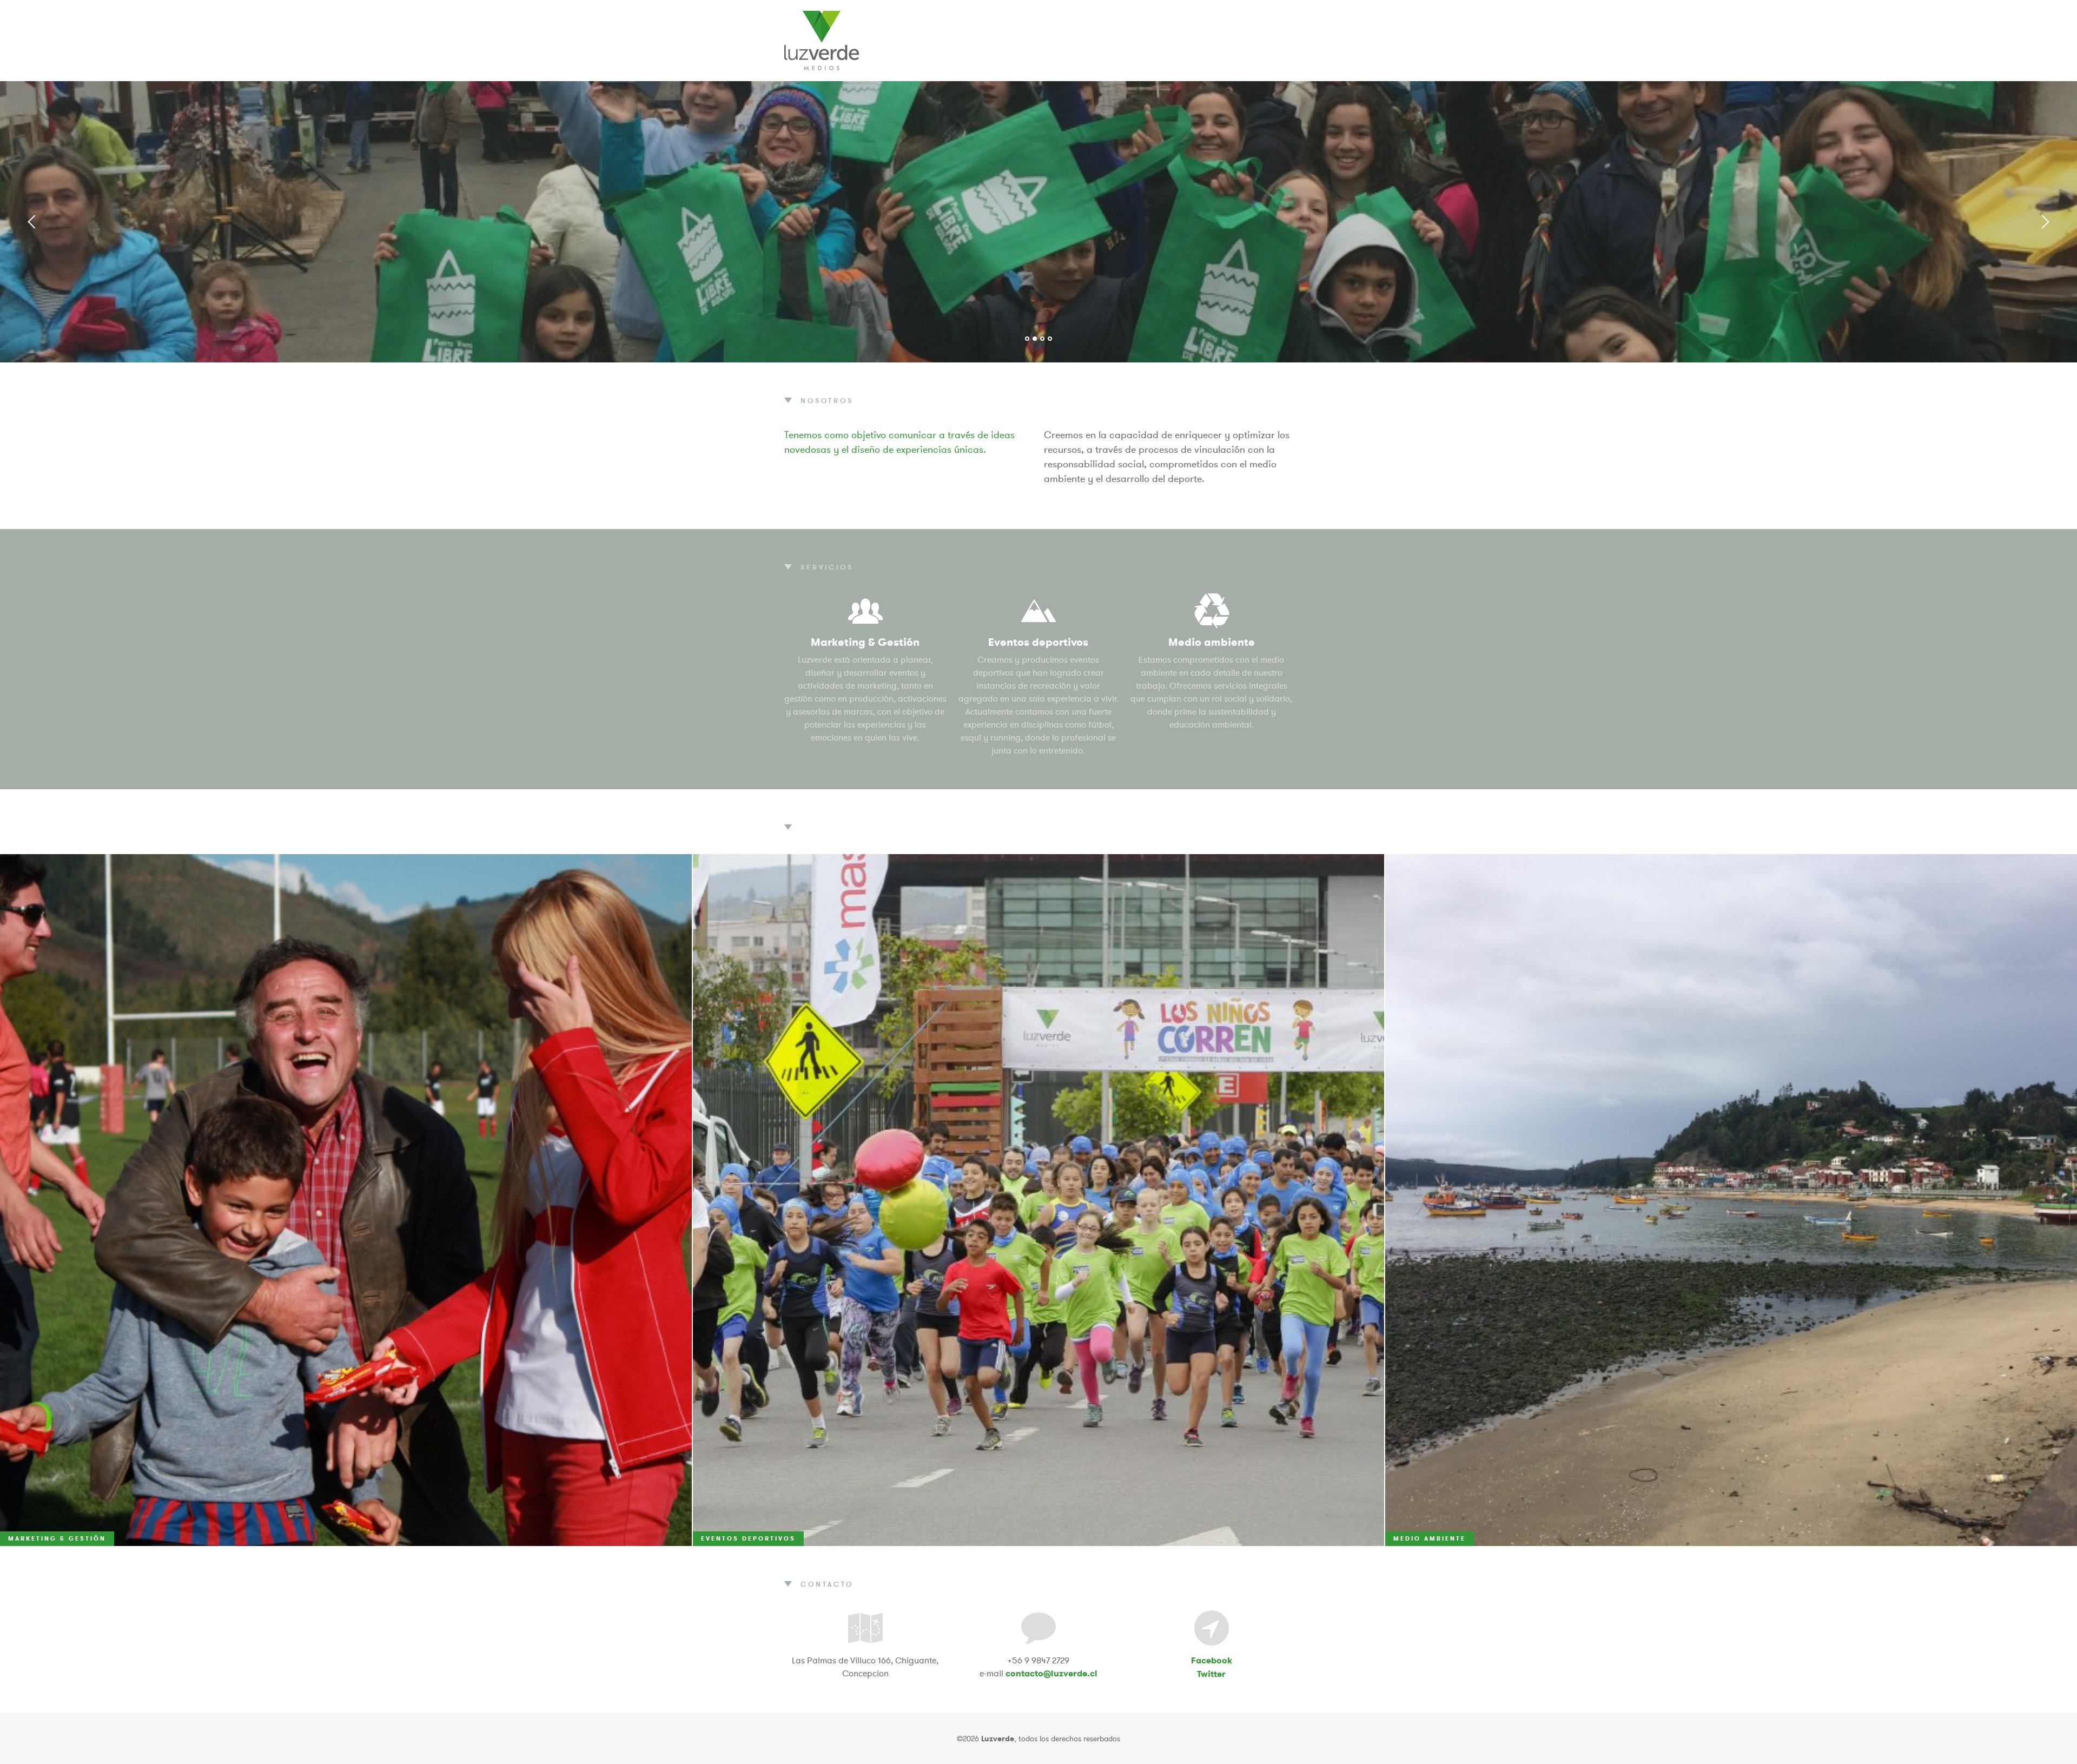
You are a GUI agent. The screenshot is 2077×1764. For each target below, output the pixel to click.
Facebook (1212, 1660)
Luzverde (822, 41)
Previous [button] (32, 222)
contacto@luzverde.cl (1051, 1673)
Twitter (1211, 1674)
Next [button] (2045, 222)
